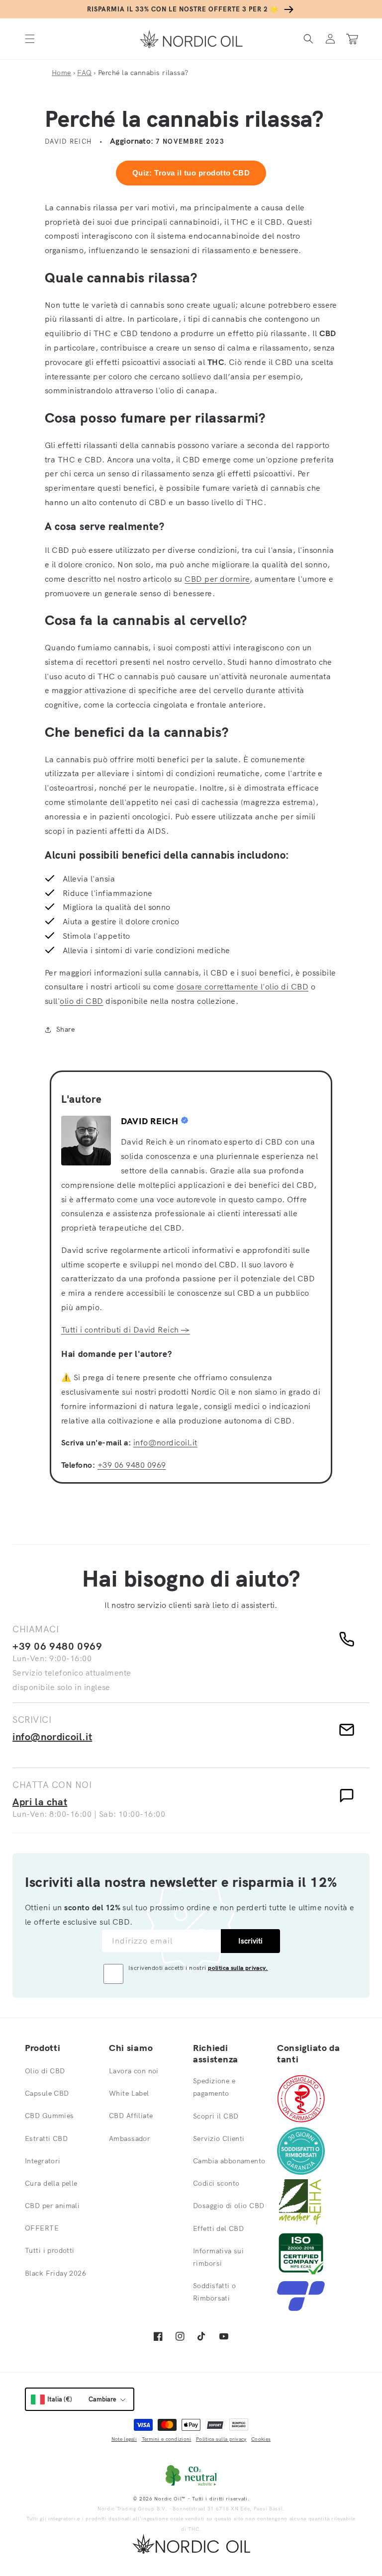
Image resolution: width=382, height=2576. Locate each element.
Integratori (43, 2161)
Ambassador (130, 2138)
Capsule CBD (47, 2093)
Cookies (261, 2439)
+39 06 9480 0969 (132, 1465)
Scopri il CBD (216, 2116)
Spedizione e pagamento (214, 2087)
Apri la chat (40, 1802)
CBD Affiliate (131, 2116)
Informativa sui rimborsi (218, 2257)
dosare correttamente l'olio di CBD (242, 986)
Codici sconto (216, 2183)
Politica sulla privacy (221, 2439)
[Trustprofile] (301, 2308)
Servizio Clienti (219, 2138)
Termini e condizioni (167, 2439)
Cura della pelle (51, 2183)
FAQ (84, 73)
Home (61, 73)
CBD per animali (52, 2206)
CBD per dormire (217, 579)
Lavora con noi (134, 2071)
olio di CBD (81, 1001)
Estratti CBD (46, 2138)
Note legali (124, 2439)
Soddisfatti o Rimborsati (214, 2292)
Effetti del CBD (218, 2228)
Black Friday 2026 (55, 2273)
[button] (30, 39)
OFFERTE (42, 2228)
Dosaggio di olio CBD (229, 2206)
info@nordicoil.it (165, 1442)
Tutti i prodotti (50, 2250)
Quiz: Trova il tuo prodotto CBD (191, 173)
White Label (129, 2093)
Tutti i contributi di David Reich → (126, 1330)
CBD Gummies (49, 2116)
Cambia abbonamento (229, 2161)
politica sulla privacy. (238, 1968)
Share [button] (65, 1029)
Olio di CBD (45, 2071)
